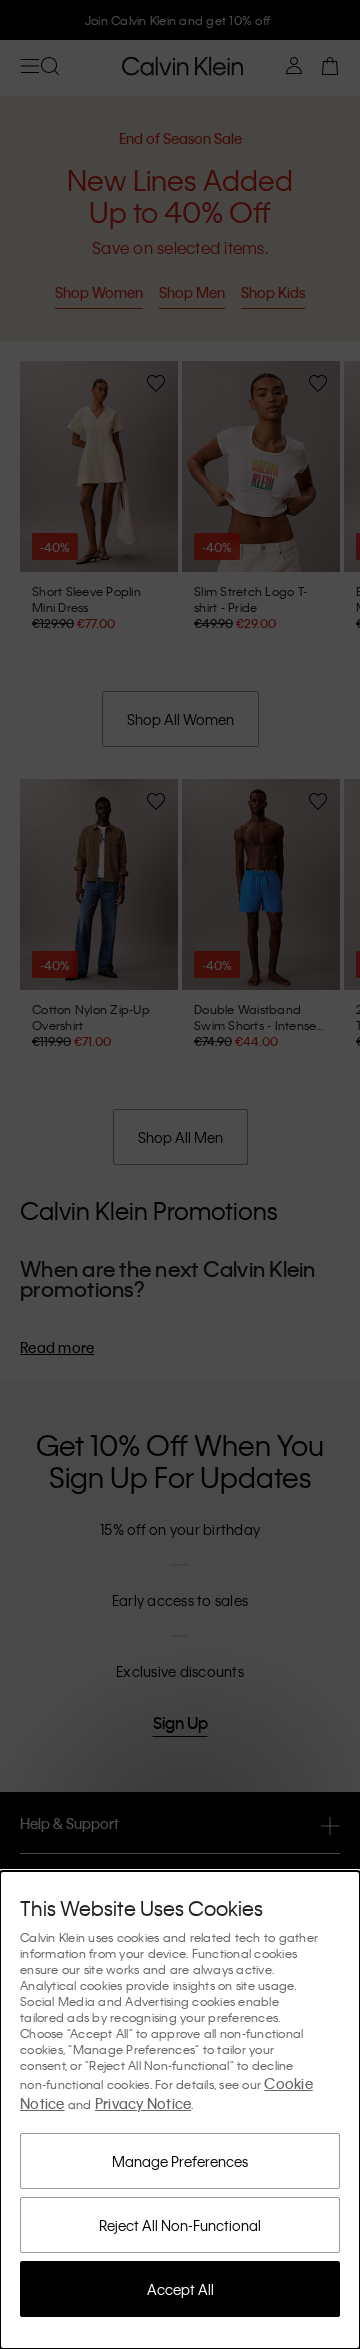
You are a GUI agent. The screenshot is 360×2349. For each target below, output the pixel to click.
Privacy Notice (143, 2103)
